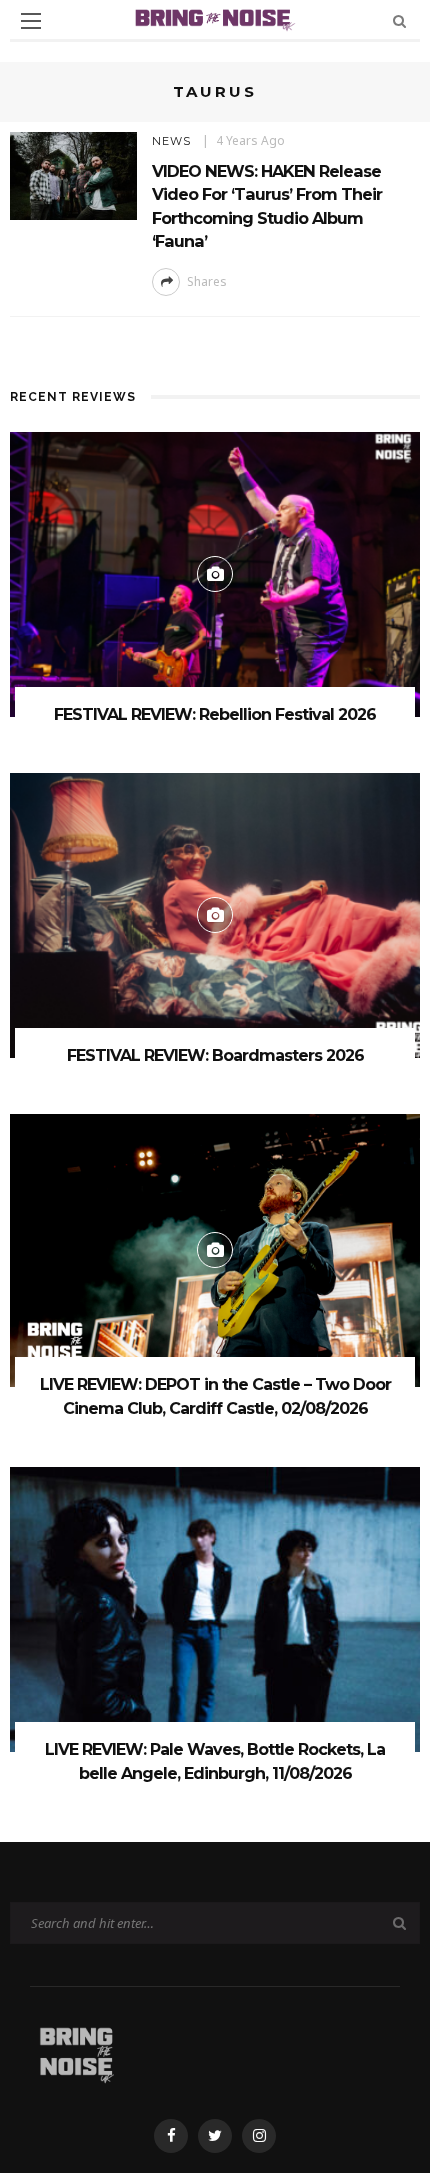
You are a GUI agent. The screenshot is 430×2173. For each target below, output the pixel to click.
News (171, 141)
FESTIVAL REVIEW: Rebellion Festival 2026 (215, 714)
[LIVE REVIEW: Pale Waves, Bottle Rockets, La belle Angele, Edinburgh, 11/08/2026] (215, 1607)
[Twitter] (215, 2136)
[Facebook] (171, 2136)
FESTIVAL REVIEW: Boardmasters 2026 (215, 1055)
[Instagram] (259, 2136)
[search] (399, 20)
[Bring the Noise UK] (76, 2051)
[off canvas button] (31, 21)
